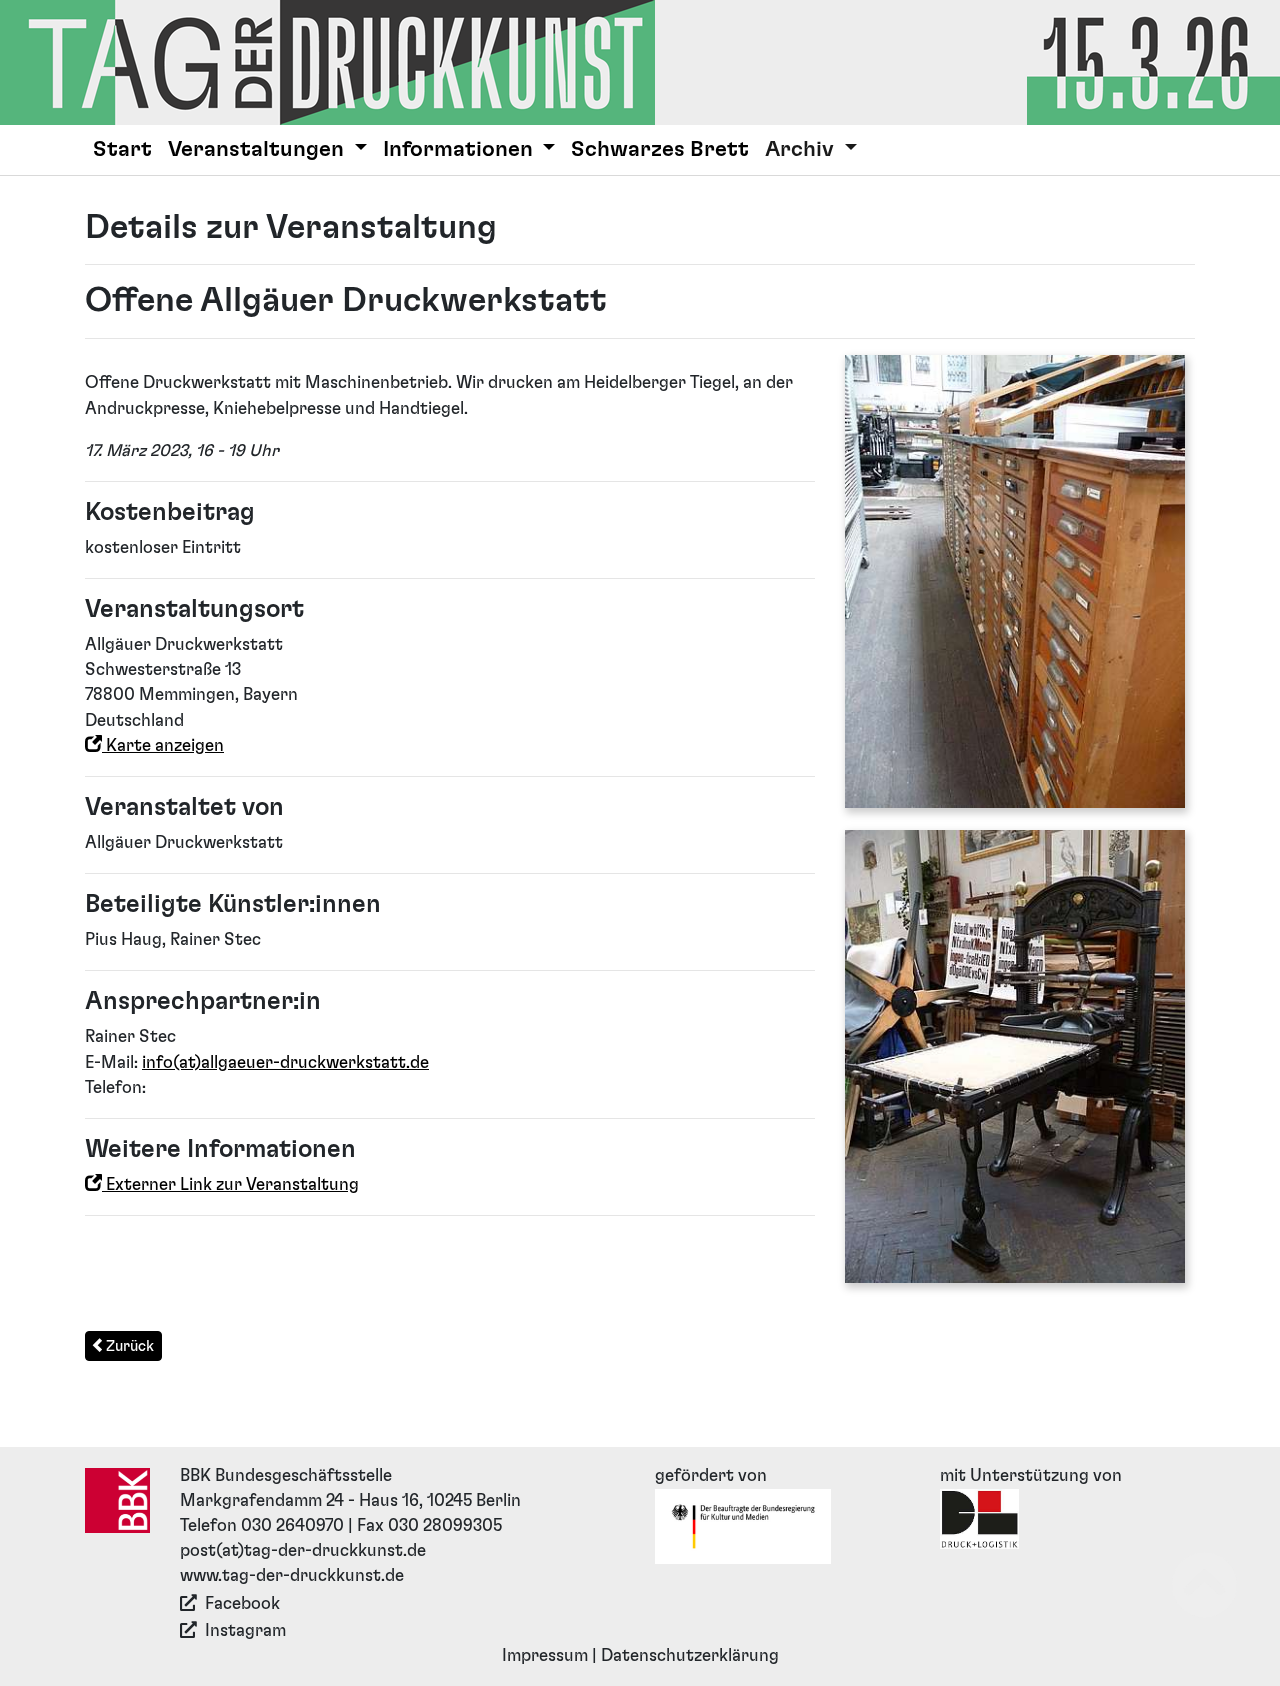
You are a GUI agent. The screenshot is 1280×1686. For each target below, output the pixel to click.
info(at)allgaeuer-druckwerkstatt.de (285, 1063)
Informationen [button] (460, 149)
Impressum (545, 1656)
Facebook (242, 1604)
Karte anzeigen (163, 746)
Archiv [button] (802, 149)
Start (122, 149)
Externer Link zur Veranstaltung (230, 1185)
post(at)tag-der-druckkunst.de (303, 1551)
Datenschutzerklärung (690, 1656)
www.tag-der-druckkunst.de (292, 1576)
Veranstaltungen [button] (258, 149)
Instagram (245, 1631)
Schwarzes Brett (660, 149)
